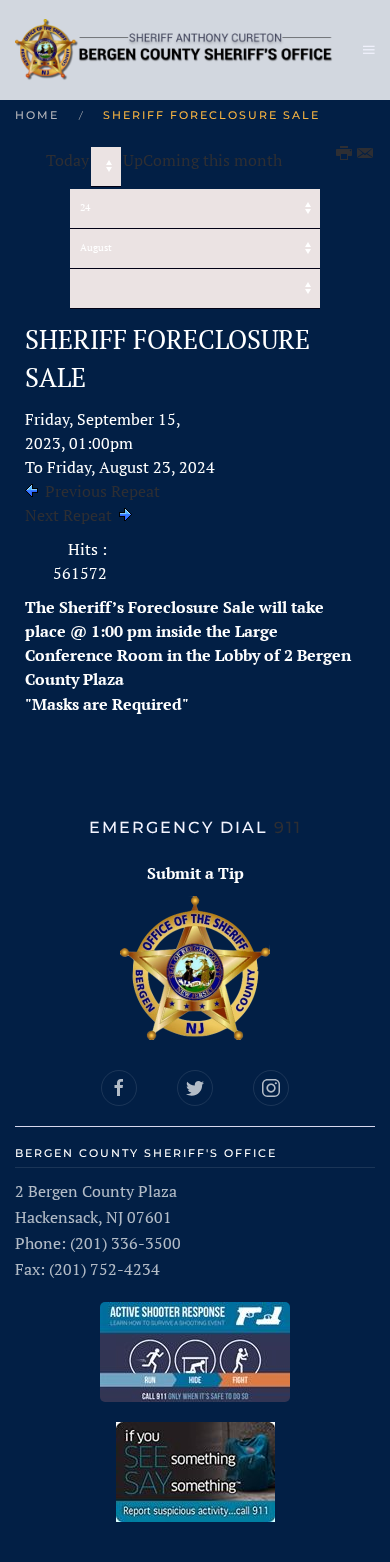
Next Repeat (68, 515)
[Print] (345, 154)
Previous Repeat (102, 491)
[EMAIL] (366, 154)
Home (37, 115)
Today (67, 160)
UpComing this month (202, 160)
